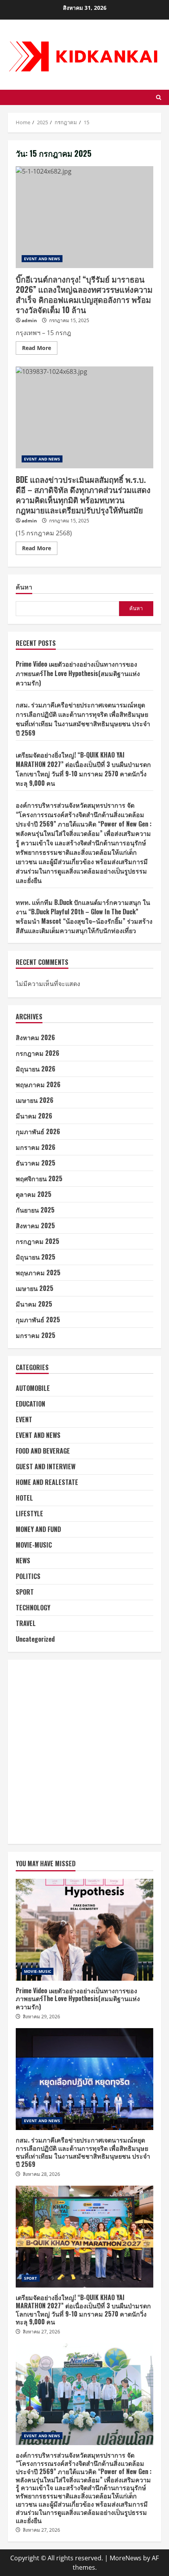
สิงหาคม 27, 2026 (41, 2332)
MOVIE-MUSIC (34, 1545)
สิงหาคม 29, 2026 (41, 2017)
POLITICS (28, 1576)
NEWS (23, 1561)
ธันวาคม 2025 (36, 1163)
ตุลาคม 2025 (34, 1194)
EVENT (24, 1419)
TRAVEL (26, 1623)
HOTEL (24, 1498)
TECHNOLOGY (33, 1608)
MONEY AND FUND (38, 1529)
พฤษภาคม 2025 (38, 1273)
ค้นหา (24, 587)
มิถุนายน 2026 (36, 1069)
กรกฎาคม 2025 (38, 1241)
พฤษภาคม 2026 (38, 1084)
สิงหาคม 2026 (35, 1037)
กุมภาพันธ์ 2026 (38, 1131)
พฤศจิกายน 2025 (39, 1178)
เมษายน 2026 (35, 1100)
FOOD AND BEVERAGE (43, 1451)
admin (29, 320)
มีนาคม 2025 (34, 1304)
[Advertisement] (84, 1752)
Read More (40, 349)
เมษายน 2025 (35, 1288)
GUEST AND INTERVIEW (46, 1467)
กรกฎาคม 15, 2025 (69, 320)
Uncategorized (35, 1639)
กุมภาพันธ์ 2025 (38, 1320)
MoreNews (126, 2558)
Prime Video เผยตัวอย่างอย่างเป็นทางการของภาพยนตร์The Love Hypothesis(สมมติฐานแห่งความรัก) (78, 673)
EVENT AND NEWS (42, 259)
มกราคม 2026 (36, 1147)
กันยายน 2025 (35, 1210)
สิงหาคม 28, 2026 (41, 2174)
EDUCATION (30, 1404)
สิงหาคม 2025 (35, 1225)
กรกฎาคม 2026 (38, 1053)
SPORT (25, 1592)
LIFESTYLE (29, 1514)
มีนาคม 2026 (34, 1116)
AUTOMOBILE (33, 1388)
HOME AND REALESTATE (47, 1482)
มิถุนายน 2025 (36, 1257)
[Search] (159, 97)
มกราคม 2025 (36, 1335)
